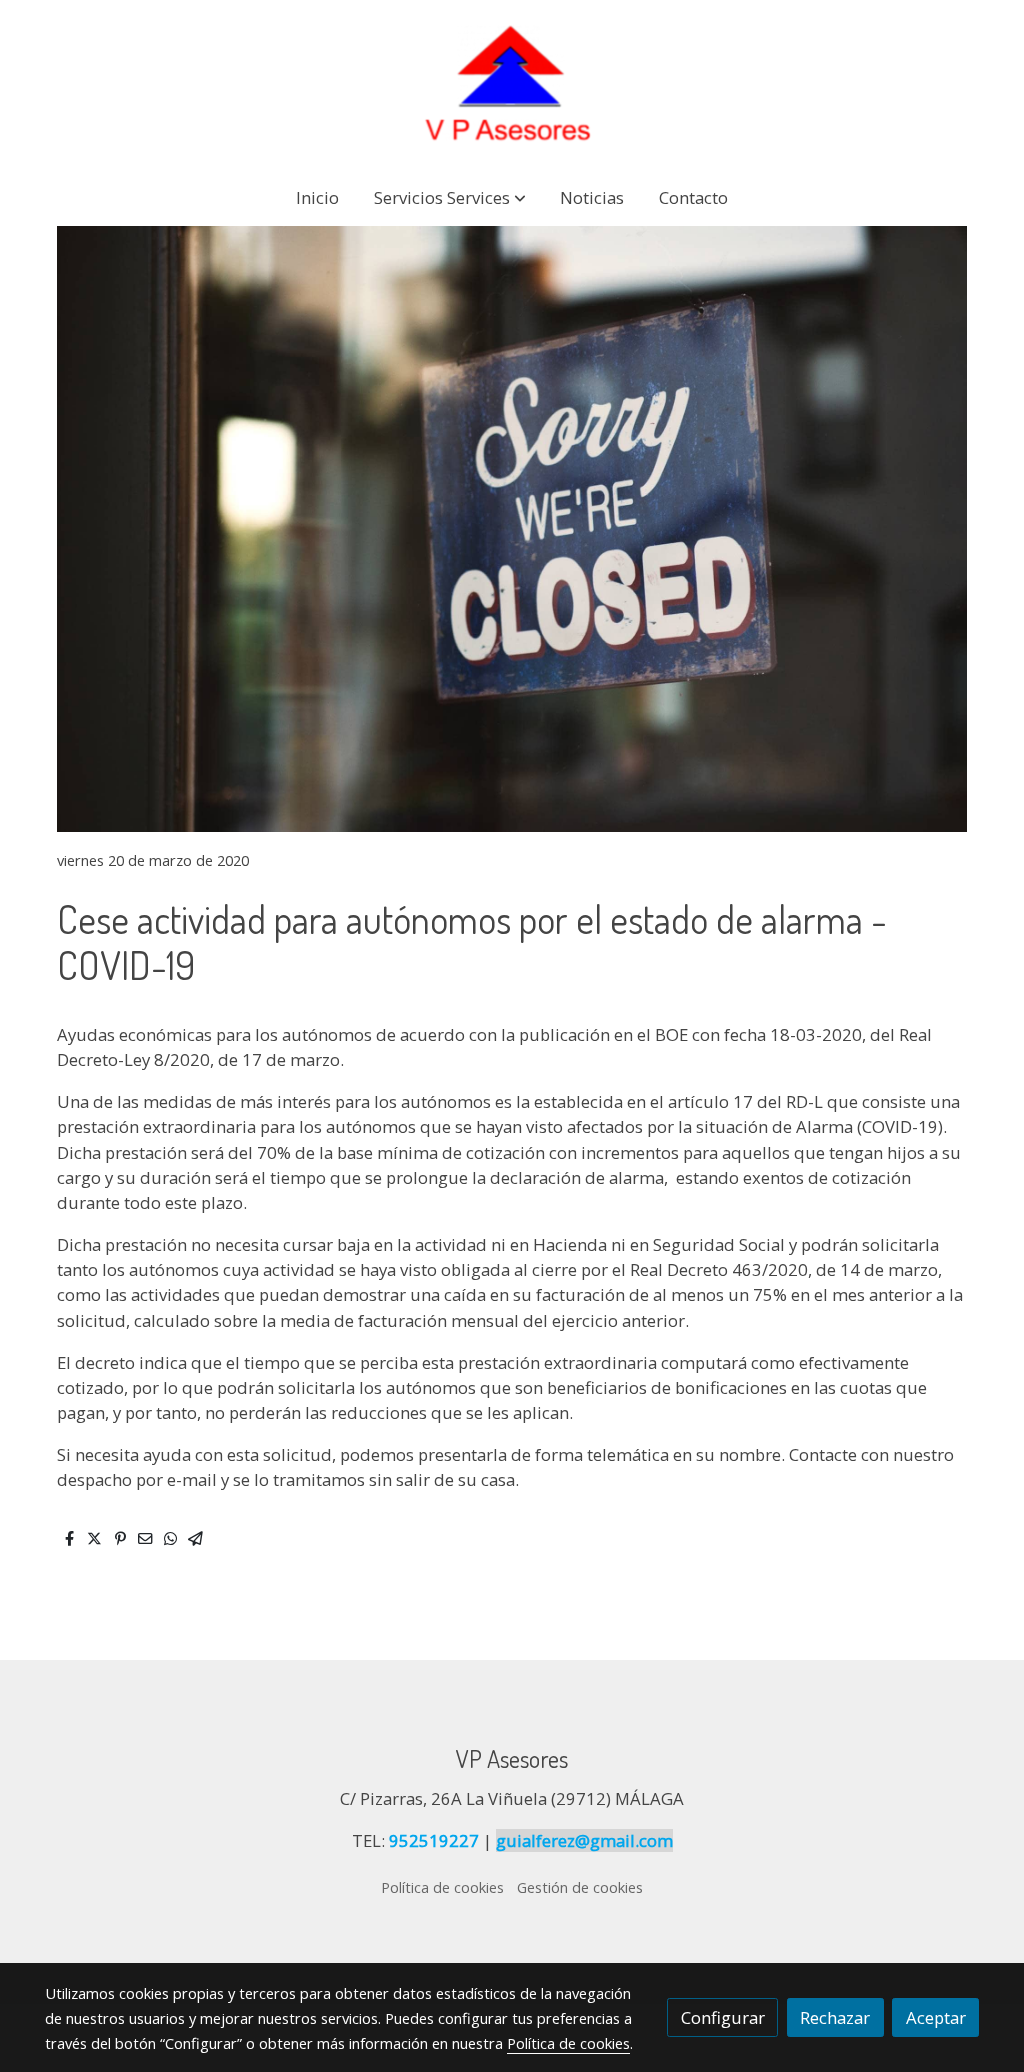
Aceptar (936, 2017)
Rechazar (835, 2017)
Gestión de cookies (580, 1887)
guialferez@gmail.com (584, 1840)
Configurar (723, 2017)
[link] (512, 84)
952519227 (434, 1840)
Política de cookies (442, 1887)
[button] (450, 197)
